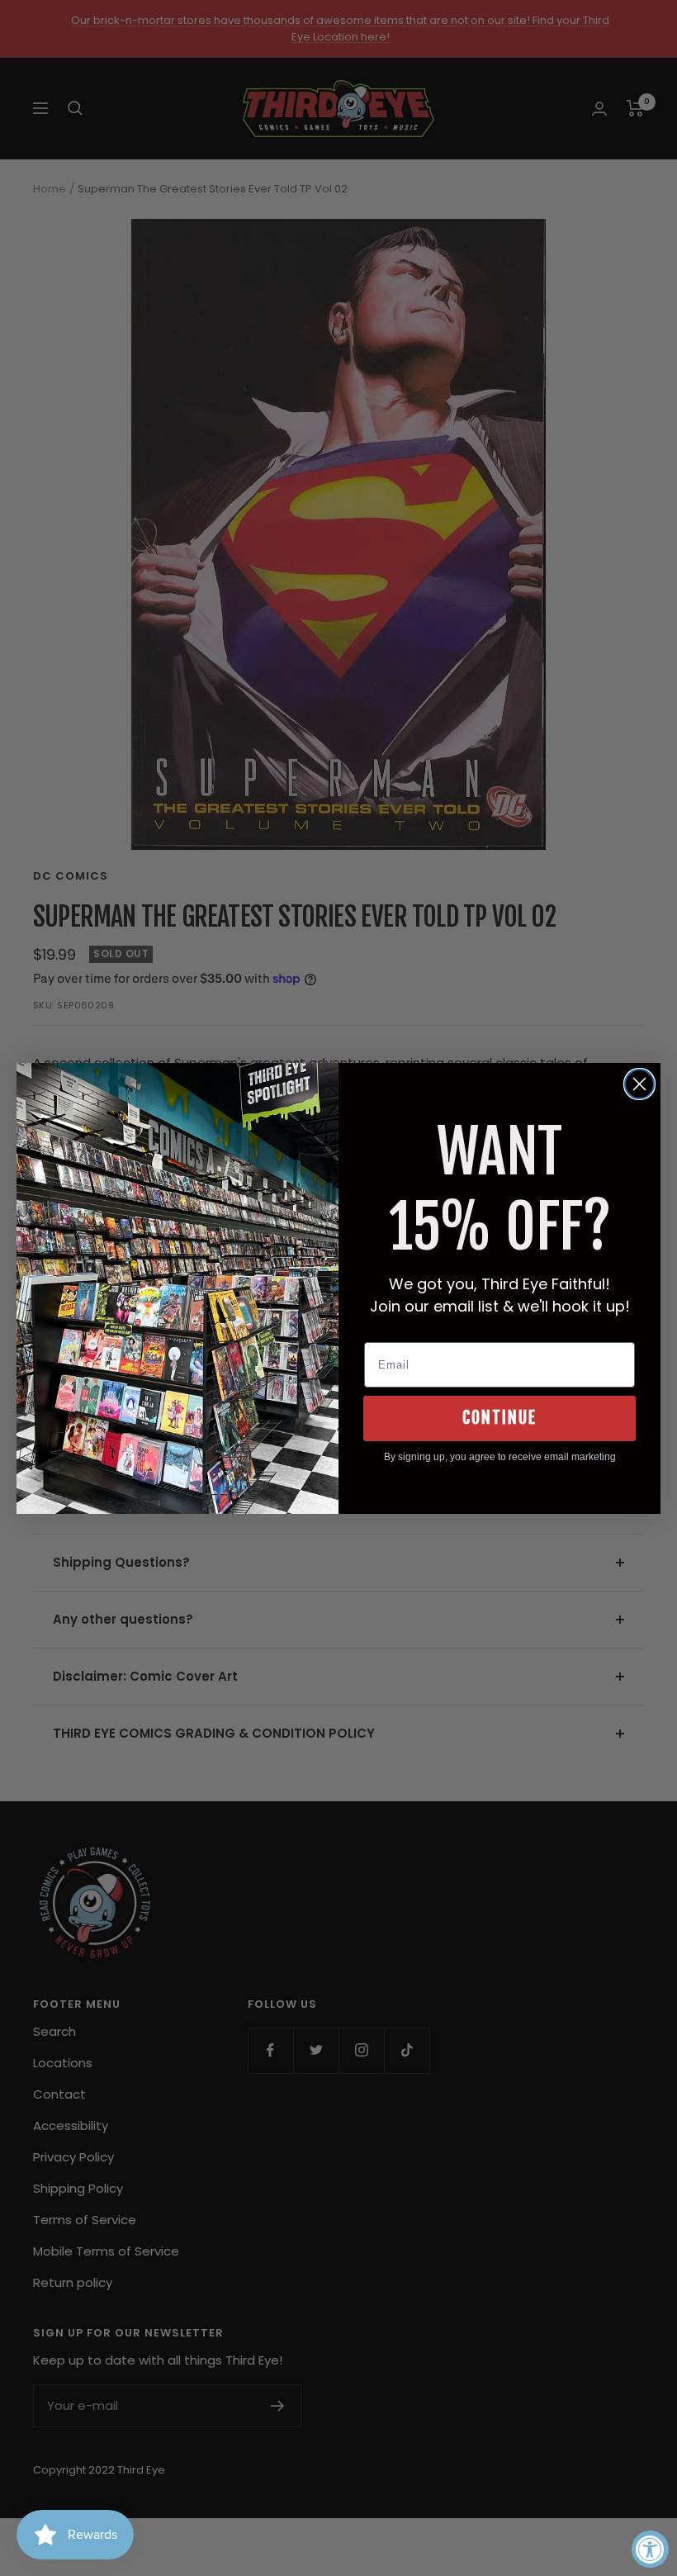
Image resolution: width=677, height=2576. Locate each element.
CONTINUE (499, 1418)
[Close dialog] (639, 1084)
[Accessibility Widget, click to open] (650, 2549)
